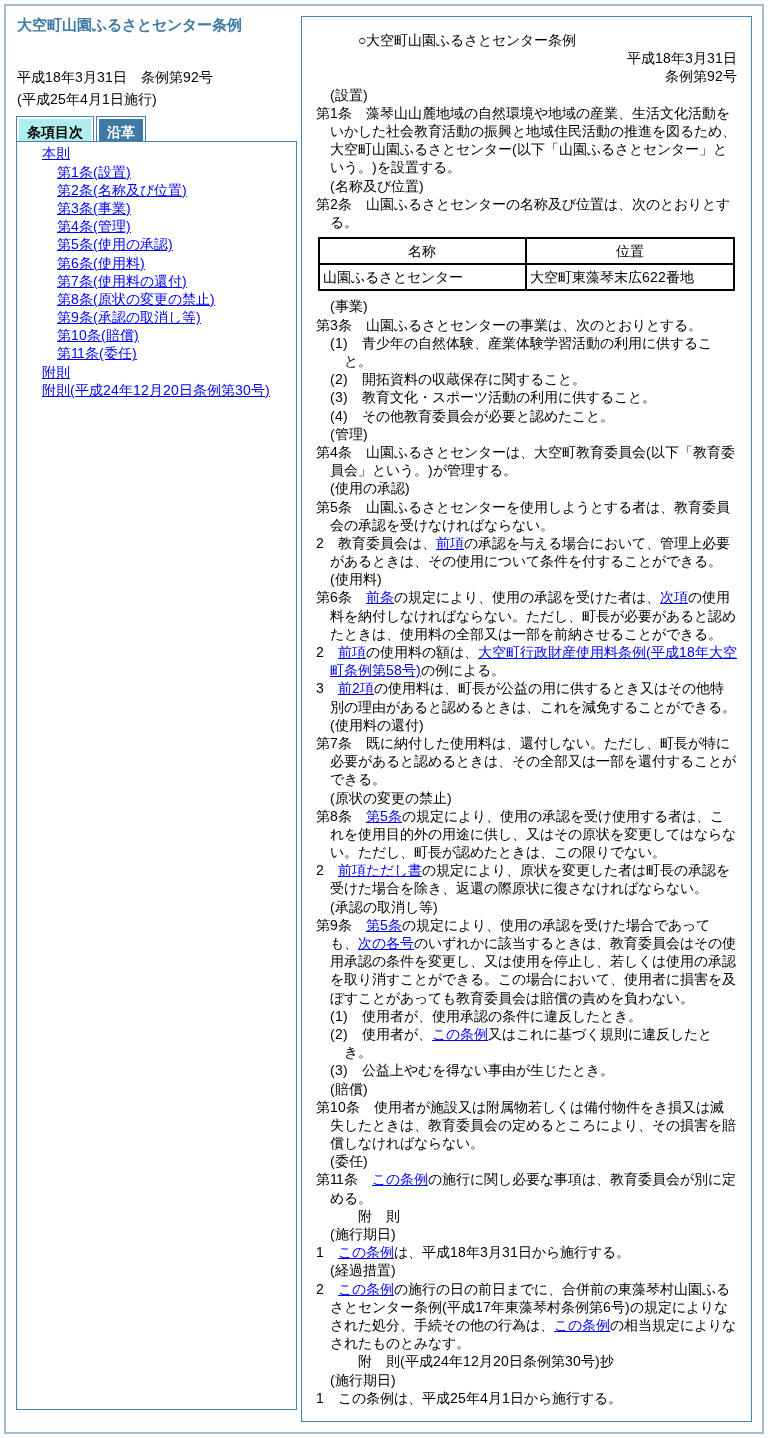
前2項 (356, 688)
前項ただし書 (380, 870)
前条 (380, 597)
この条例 (460, 1034)
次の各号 (386, 943)
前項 (450, 543)
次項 (674, 597)
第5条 (384, 816)
